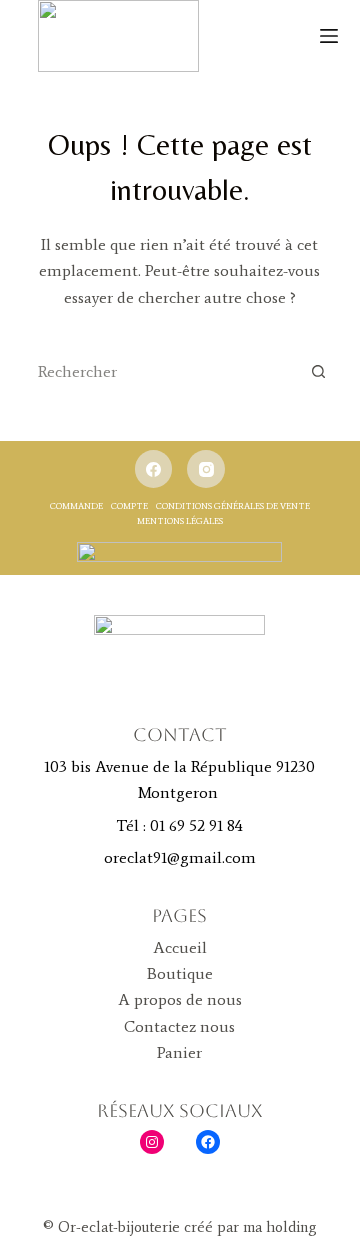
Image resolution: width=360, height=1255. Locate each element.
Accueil (180, 947)
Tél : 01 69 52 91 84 (179, 825)
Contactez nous (179, 1026)
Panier (179, 1052)
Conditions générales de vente (233, 505)
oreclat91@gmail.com (180, 857)
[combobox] (161, 371)
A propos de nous (180, 999)
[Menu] (329, 36)
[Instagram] (206, 469)
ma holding (278, 1227)
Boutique (180, 973)
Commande (76, 505)
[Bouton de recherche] (318, 371)
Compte (129, 505)
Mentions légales (180, 520)
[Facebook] (154, 469)
